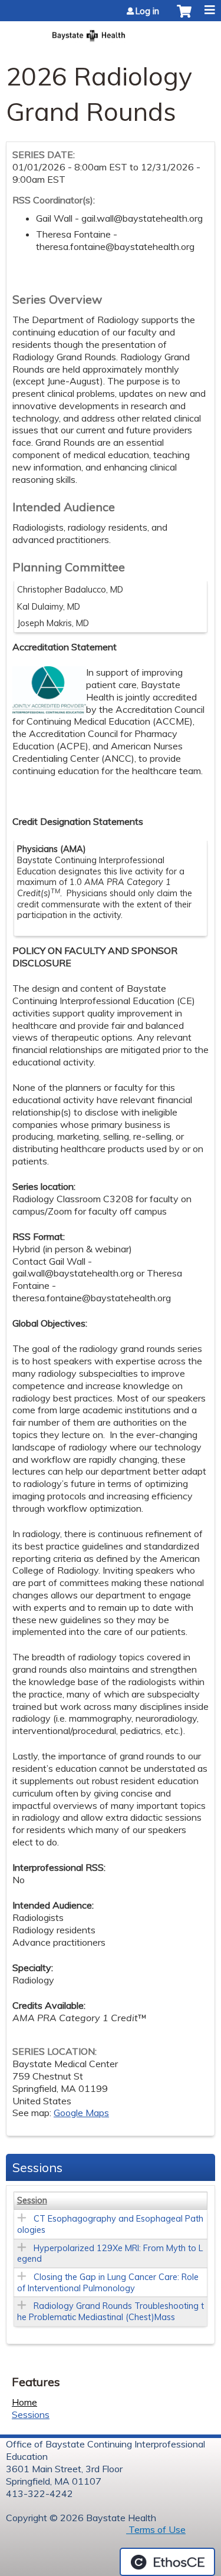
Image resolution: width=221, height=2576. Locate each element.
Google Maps (81, 2113)
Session (32, 2200)
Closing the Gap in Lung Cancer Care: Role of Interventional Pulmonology (108, 2283)
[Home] (111, 32)
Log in (147, 11)
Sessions (31, 2414)
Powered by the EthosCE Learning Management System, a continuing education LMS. (167, 2562)
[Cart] (184, 17)
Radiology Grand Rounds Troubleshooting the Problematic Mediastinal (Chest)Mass (111, 2312)
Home (24, 2402)
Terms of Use (156, 2529)
